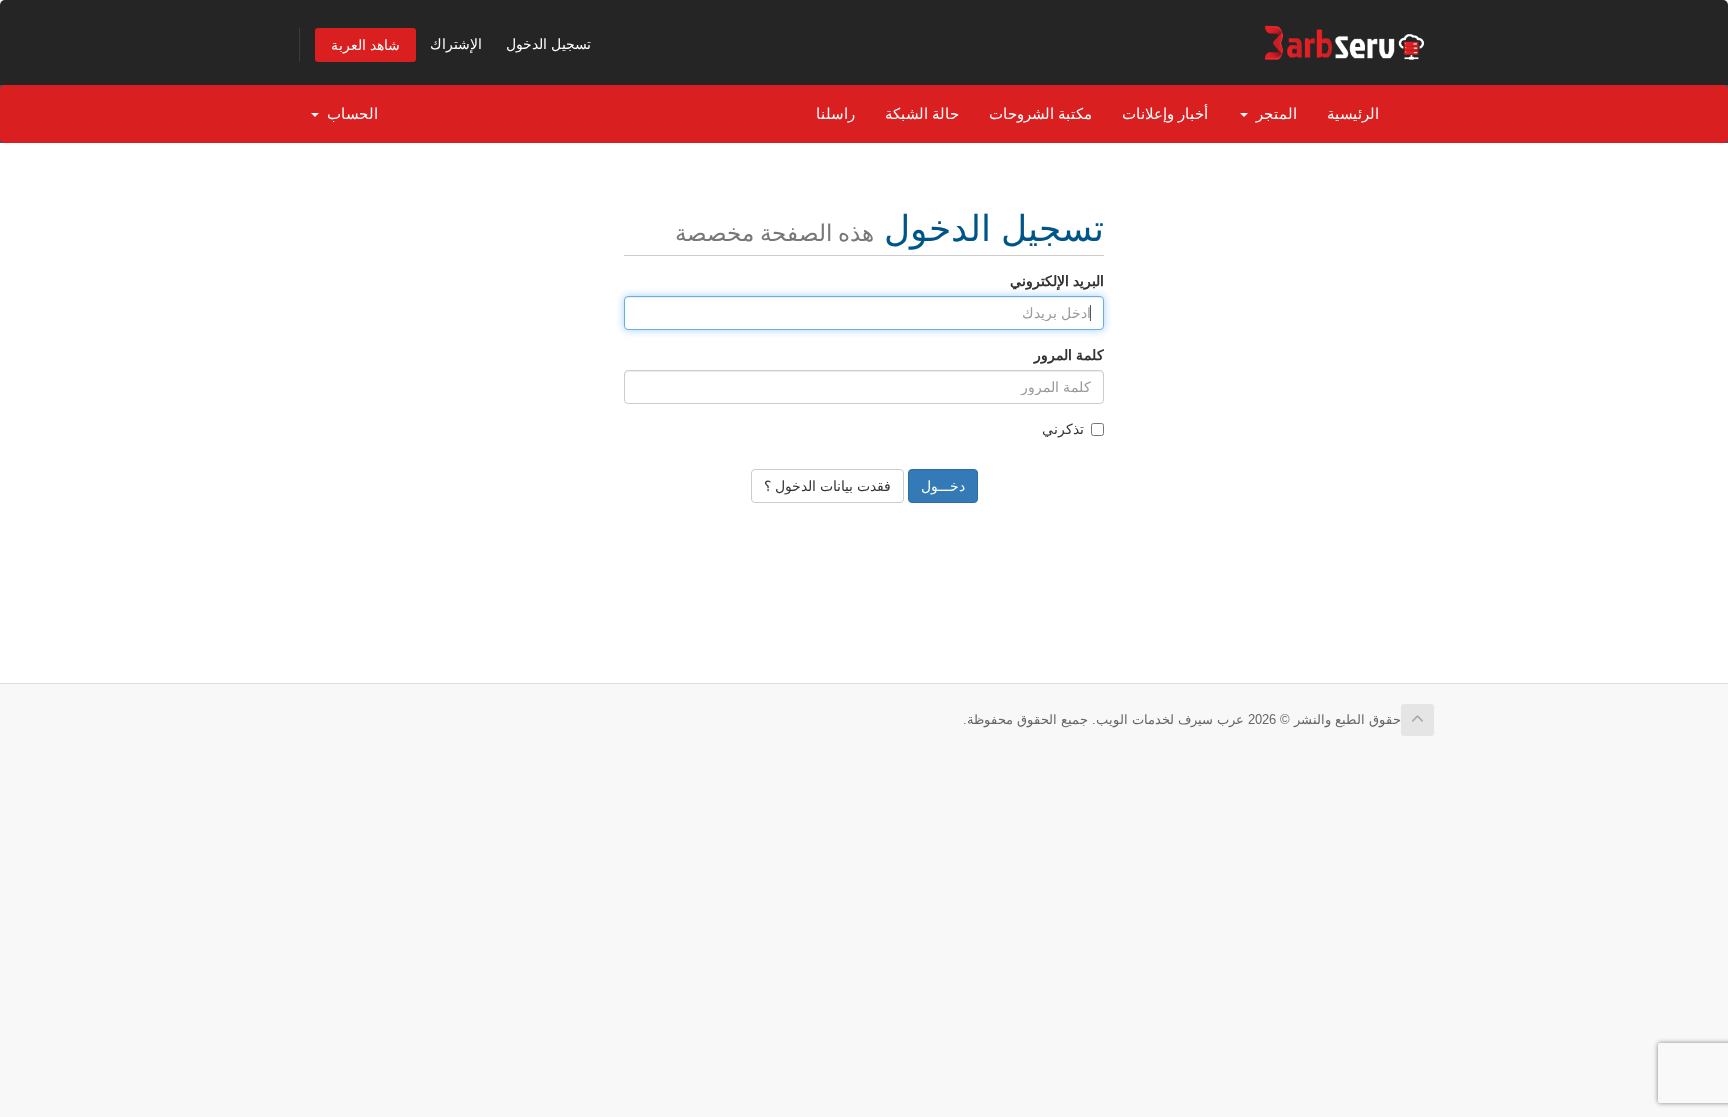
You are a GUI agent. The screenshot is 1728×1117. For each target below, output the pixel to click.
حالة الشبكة (922, 113)
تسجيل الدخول (548, 44)
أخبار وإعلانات (1165, 113)
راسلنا (835, 113)
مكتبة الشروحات (1040, 113)
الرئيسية (1353, 113)
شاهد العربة (365, 45)
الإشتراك (456, 44)
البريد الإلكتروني (1057, 281)
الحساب (348, 113)
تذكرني (1063, 429)
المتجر (1272, 113)
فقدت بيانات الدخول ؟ (827, 486)
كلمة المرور (1069, 355)
